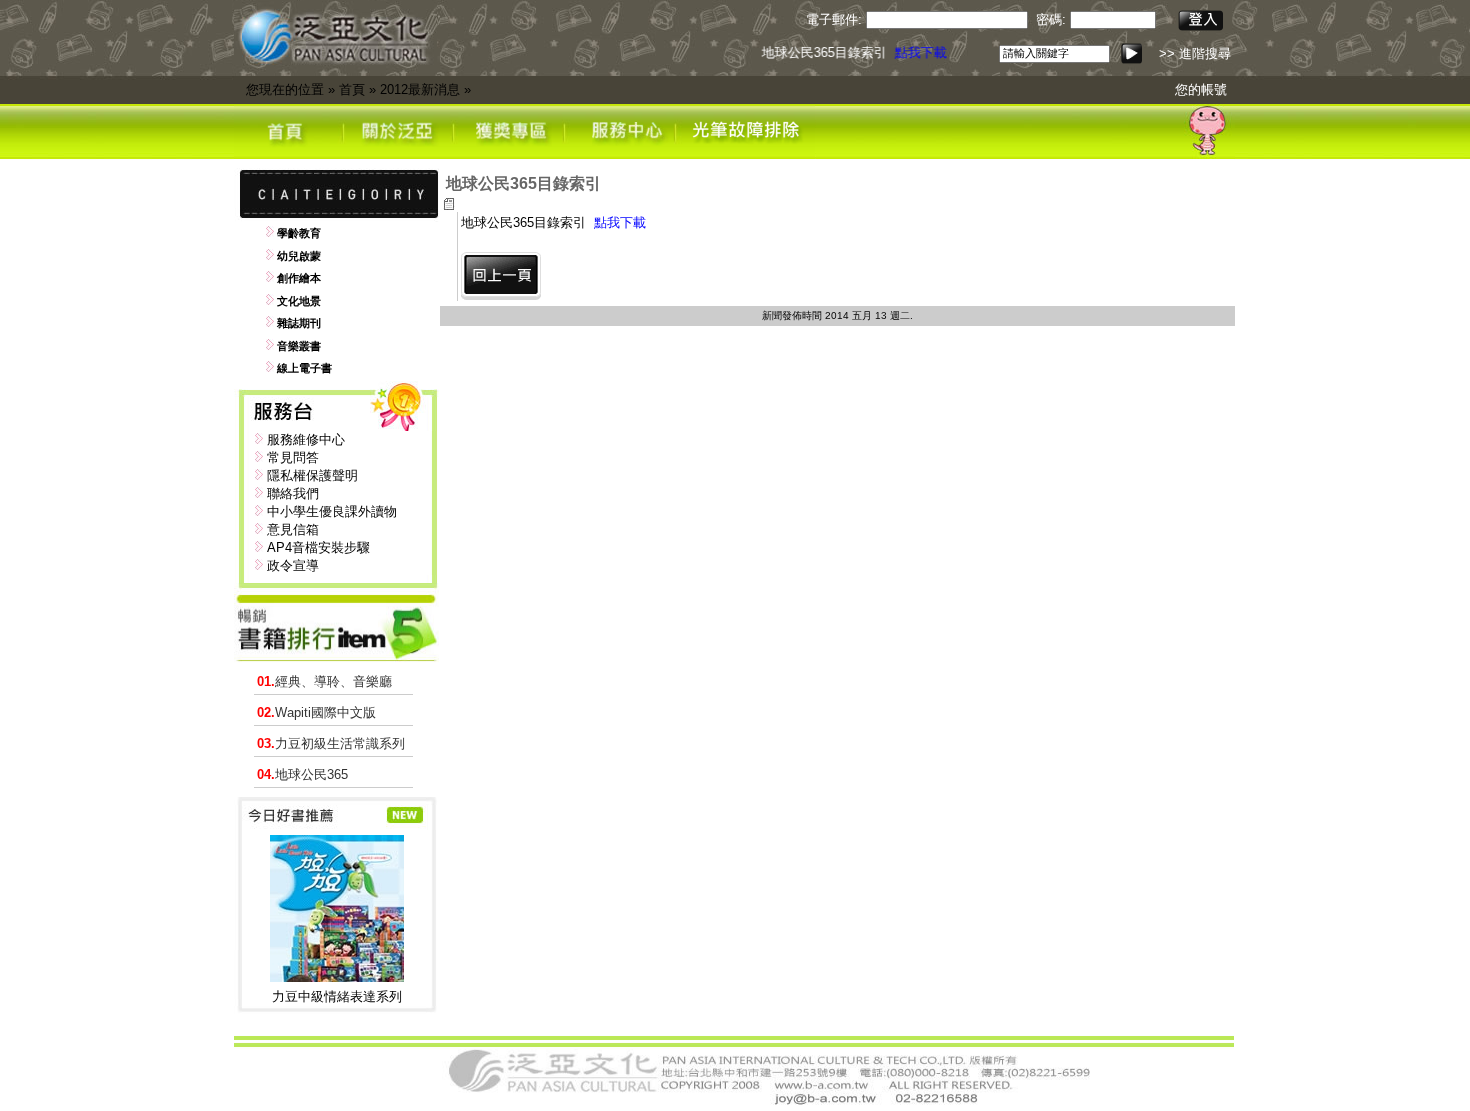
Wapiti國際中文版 (316, 712)
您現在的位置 (285, 89)
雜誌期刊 (299, 323)
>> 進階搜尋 (1195, 53)
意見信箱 (293, 529)
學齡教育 (299, 233)
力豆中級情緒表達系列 (337, 996)
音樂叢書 (299, 346)
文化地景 (299, 301)
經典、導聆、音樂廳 (324, 681)
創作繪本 (299, 278)
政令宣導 (293, 565)
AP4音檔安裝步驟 (318, 547)
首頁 (352, 89)
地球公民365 (302, 774)
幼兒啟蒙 (299, 256)
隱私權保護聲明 (312, 475)
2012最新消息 (420, 89)
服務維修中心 (306, 439)
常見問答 (293, 457)
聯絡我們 (293, 493)
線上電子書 (304, 368)
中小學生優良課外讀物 (332, 511)
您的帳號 (1201, 89)
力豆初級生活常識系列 (331, 743)
